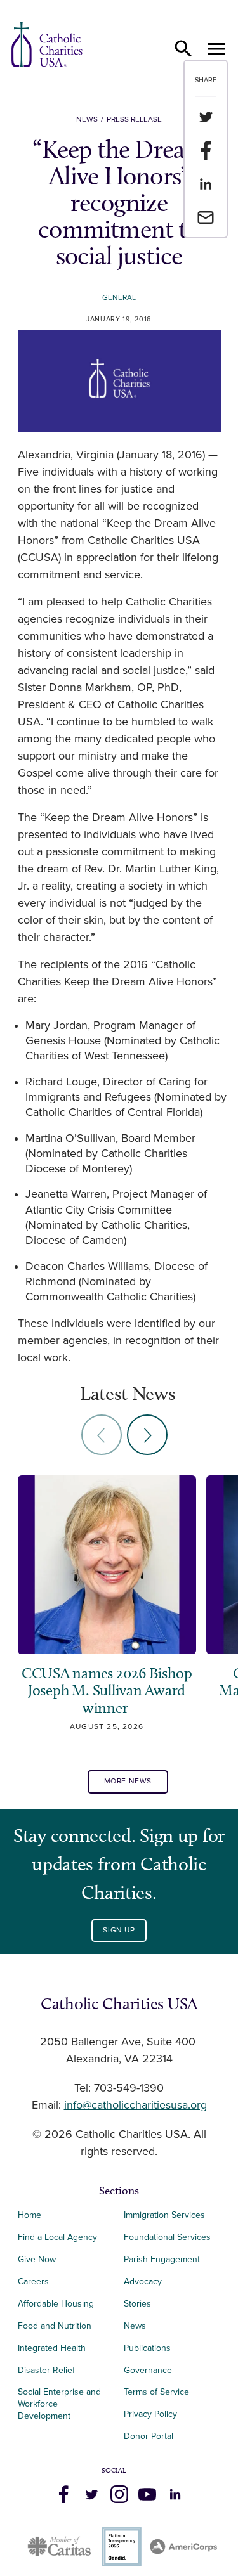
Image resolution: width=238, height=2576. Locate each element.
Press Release (134, 120)
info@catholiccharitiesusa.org (136, 2106)
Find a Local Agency (57, 2237)
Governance (148, 2370)
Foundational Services (167, 2237)
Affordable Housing (56, 2304)
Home (30, 2215)
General (119, 298)
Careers (33, 2282)
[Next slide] (147, 1435)
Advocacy (143, 2282)
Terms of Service (156, 2392)
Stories (137, 2304)
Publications (147, 2348)
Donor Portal (149, 2436)
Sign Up (119, 1930)
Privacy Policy (150, 2414)
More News (128, 1781)
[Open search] (183, 49)
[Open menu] (216, 49)
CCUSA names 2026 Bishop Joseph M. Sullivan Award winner (107, 1691)
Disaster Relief (46, 2370)
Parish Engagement (162, 2259)
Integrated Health (52, 2348)
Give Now (37, 2259)
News (87, 120)
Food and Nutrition (55, 2326)
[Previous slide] (102, 1435)
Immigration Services (164, 2215)
